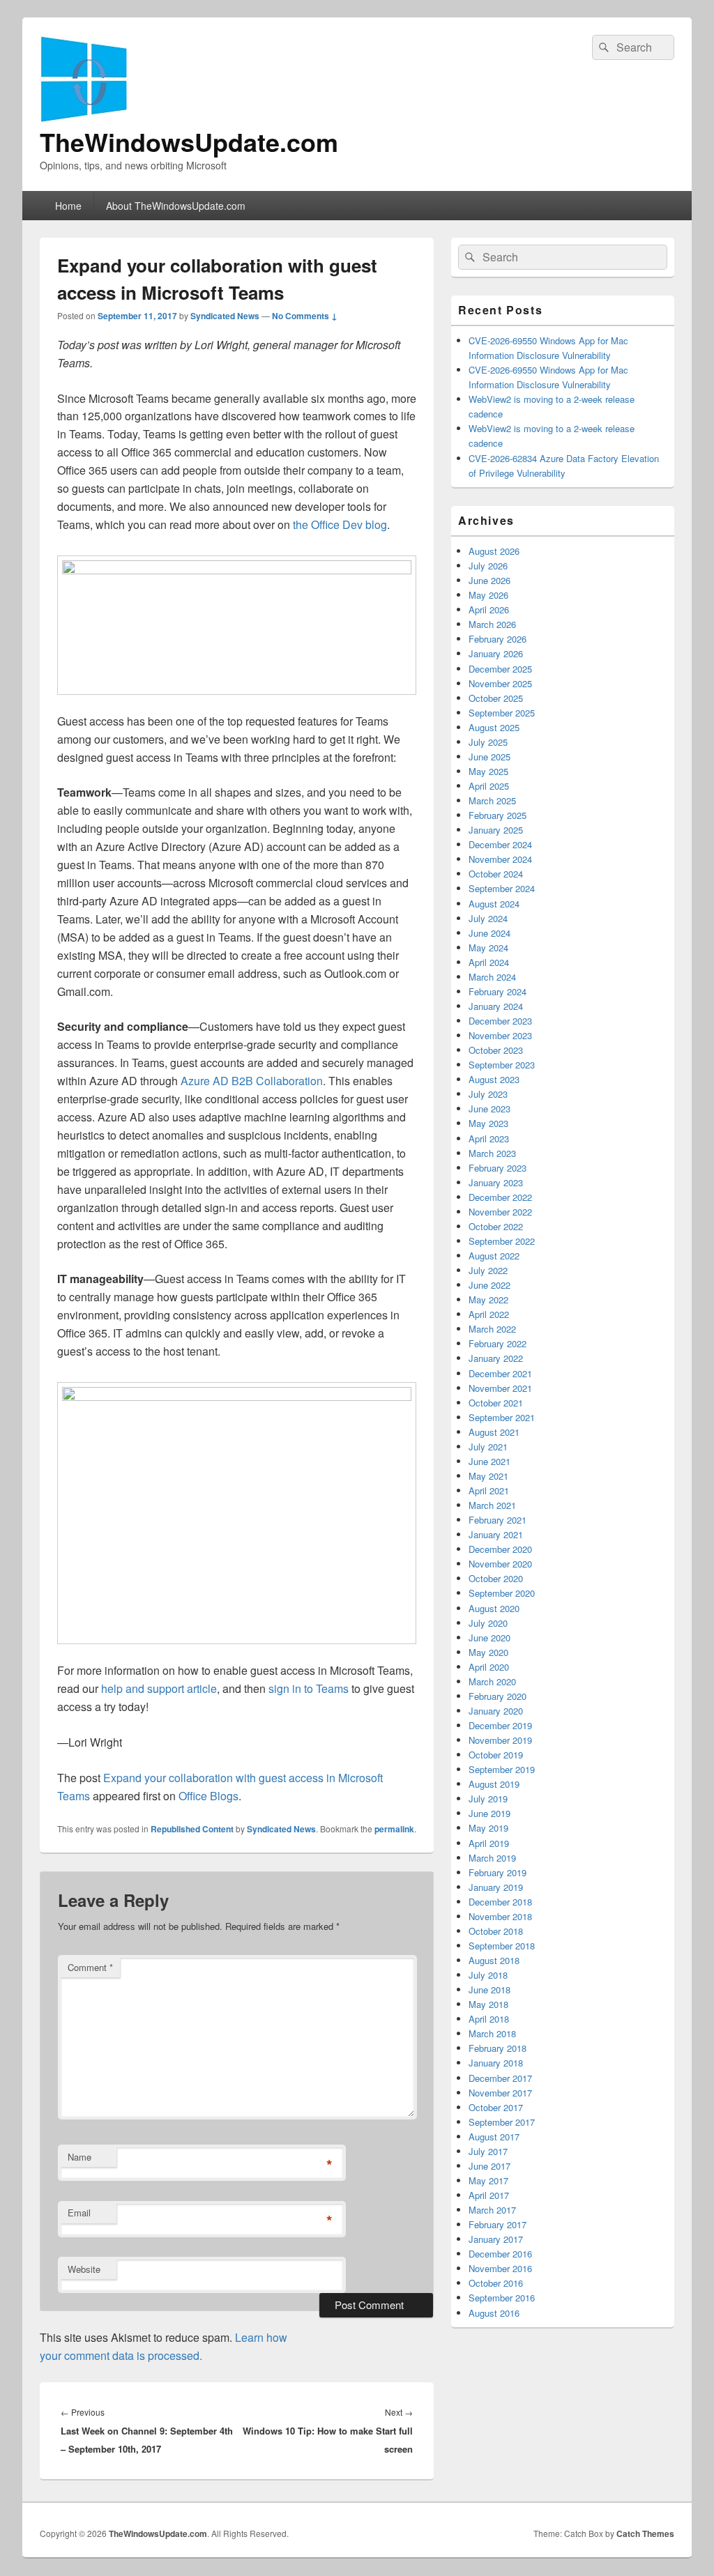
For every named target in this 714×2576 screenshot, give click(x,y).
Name (79, 2157)
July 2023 (488, 1094)
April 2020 (489, 1667)
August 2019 (494, 1784)
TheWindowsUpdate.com (189, 141)
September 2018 (502, 1946)
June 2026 (489, 580)
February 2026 (497, 639)
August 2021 (494, 1432)
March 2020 (492, 1681)
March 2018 (492, 2033)
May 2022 (488, 1299)
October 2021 (496, 1403)
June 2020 (489, 1638)
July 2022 (488, 1270)
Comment (90, 1967)
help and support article (159, 1688)
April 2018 (489, 2019)
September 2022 (502, 1241)
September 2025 (502, 713)
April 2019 (489, 1843)
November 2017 (500, 2093)
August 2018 (494, 1960)
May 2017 (488, 2180)
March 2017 (492, 2210)
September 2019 (502, 1769)
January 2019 (496, 1887)
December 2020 (500, 1549)
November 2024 (500, 859)
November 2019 (500, 1740)
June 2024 (489, 933)
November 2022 (500, 1212)
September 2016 (502, 2298)
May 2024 (488, 948)
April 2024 (489, 962)
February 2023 (497, 1168)
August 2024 (494, 904)
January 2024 (496, 1006)
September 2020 (502, 1593)
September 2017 (502, 2122)
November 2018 (500, 1916)
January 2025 (496, 830)
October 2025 (496, 698)
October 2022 (496, 1226)
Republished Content (192, 1829)
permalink (394, 1829)
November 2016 (500, 2268)
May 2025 (488, 771)
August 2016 (494, 2313)
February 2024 (497, 991)
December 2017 (500, 2078)
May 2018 (488, 2004)
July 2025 (488, 742)
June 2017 (489, 2166)
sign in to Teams (309, 1688)
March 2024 (492, 977)
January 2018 (496, 2063)
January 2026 (496, 653)
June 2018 (489, 1990)
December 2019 (500, 1725)
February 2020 (497, 1696)
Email (79, 2213)
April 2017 (489, 2195)
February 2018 (497, 2048)
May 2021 (488, 1476)
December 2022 (500, 1197)
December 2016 (500, 2254)
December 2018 (500, 1902)
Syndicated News (225, 316)
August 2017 (494, 2137)
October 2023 (496, 1050)
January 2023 (496, 1182)
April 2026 (489, 609)
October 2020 (496, 1578)
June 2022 (489, 1285)
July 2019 (488, 1799)
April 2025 (489, 786)
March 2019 (492, 1858)
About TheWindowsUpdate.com (176, 206)
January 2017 (496, 2239)
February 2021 (497, 1520)
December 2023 (500, 1021)
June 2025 (489, 757)
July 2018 (488, 1975)
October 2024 (496, 874)
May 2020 (488, 1652)
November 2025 (500, 683)
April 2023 (489, 1138)
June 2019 (489, 1813)
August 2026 (494, 551)
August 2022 (494, 1256)
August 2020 (494, 1608)
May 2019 (488, 1828)
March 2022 (492, 1329)
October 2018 (496, 1931)
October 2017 (496, 2107)
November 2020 (500, 1564)
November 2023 (500, 1035)
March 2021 (492, 1505)
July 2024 (488, 918)
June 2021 (489, 1461)
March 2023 (492, 1153)
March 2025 (492, 800)
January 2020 (496, 1711)
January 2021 (496, 1534)
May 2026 (488, 595)
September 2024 (502, 888)
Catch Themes (645, 2533)
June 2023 (489, 1109)
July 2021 (488, 1447)
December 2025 (500, 669)
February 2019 (497, 1872)
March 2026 (492, 624)
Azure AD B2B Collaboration (252, 1081)
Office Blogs (208, 1796)
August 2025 (494, 727)
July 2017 (488, 2151)
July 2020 (488, 1623)
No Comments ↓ (305, 316)
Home (68, 206)
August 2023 (494, 1079)
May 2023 (488, 1123)
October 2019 (496, 1755)
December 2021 (500, 1373)
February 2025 (497, 815)
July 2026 (488, 566)
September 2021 (502, 1417)
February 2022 (497, 1343)
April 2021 (489, 1490)
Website (84, 2269)
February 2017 (497, 2224)
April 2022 (489, 1314)
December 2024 (500, 844)
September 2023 (502, 1065)
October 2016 (496, 2283)
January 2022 (496, 1358)
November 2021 (500, 1388)
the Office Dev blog (340, 524)
